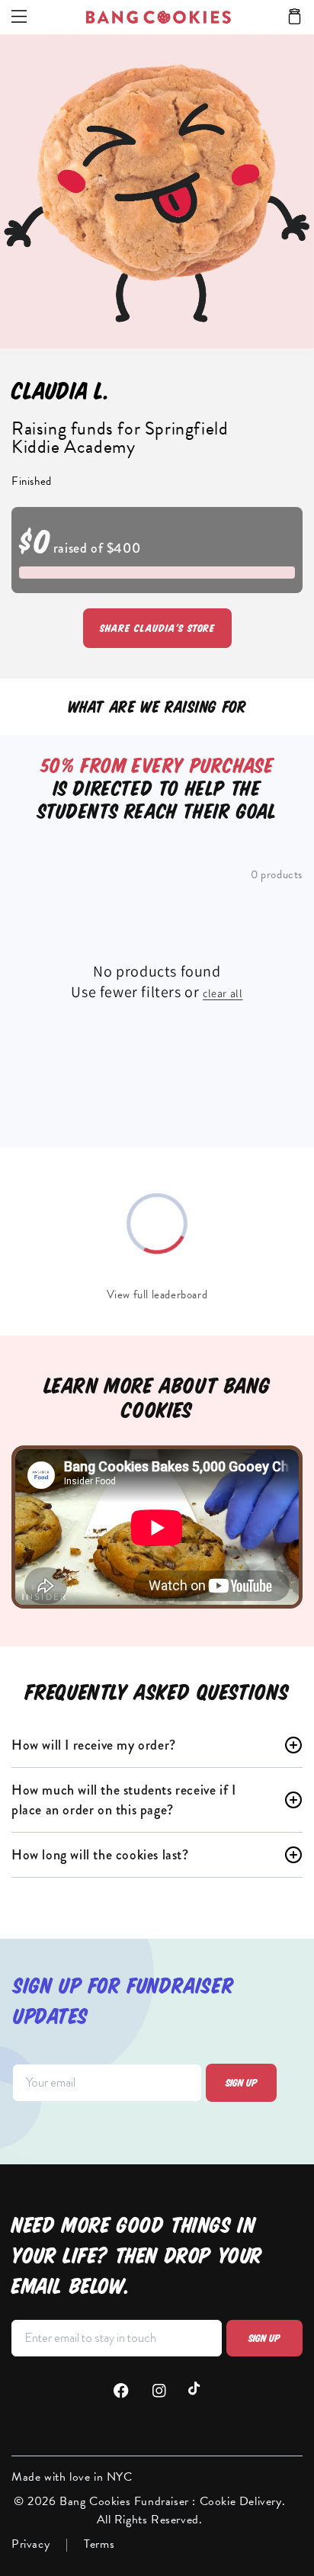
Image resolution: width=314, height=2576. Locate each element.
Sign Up (264, 2338)
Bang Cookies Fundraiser (126, 2501)
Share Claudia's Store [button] (157, 628)
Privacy (30, 2544)
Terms (99, 2544)
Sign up (242, 2083)
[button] (295, 18)
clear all (223, 993)
